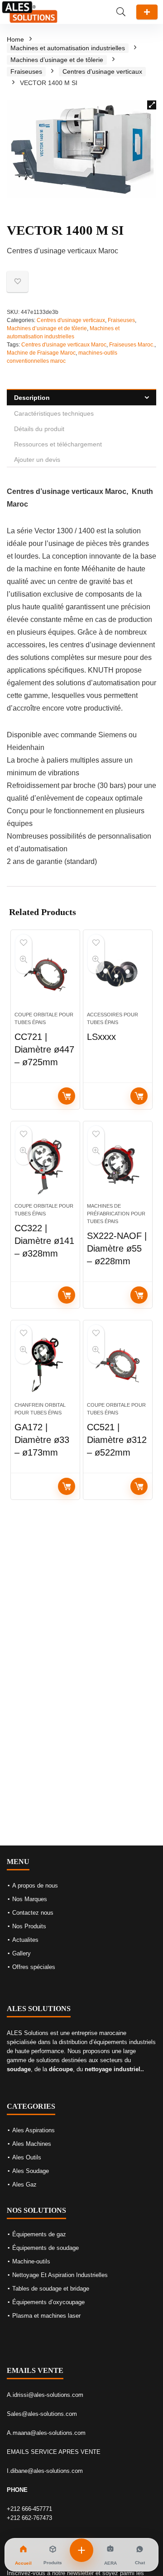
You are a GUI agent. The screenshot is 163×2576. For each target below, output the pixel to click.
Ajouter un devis (147, 12)
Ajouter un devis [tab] (37, 460)
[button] (152, 105)
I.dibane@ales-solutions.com (45, 2471)
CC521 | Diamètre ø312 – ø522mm (117, 1440)
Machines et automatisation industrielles (68, 48)
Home (15, 39)
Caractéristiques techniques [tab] (54, 413)
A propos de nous (35, 1886)
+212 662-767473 (29, 2518)
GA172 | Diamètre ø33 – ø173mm (42, 1440)
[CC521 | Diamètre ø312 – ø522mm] (118, 1365)
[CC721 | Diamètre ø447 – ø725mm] (45, 974)
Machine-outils (31, 2261)
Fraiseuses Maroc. (132, 345)
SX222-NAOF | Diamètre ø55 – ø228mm (117, 1248)
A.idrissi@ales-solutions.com (45, 2395)
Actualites (25, 1940)
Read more (67, 1096)
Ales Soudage (31, 2171)
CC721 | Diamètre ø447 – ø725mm (44, 1049)
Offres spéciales (34, 1967)
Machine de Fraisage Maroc (41, 353)
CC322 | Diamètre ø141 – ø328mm (44, 1241)
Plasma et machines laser (46, 2316)
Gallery (22, 1953)
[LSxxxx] (118, 974)
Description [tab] (32, 398)
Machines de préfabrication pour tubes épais (116, 1214)
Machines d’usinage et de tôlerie (57, 60)
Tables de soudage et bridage (51, 2289)
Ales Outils (27, 2157)
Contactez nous (33, 1913)
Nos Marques (30, 1899)
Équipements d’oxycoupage (48, 2302)
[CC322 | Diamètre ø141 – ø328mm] (45, 1166)
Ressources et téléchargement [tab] (58, 444)
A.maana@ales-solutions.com (46, 2433)
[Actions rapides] (81, 2550)
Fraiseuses (26, 71)
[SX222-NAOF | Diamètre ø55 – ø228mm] (118, 1166)
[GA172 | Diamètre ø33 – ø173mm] (45, 1365)
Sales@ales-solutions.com (42, 2414)
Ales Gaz (24, 2185)
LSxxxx (101, 1037)
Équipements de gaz (39, 2234)
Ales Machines (32, 2144)
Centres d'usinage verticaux (102, 71)
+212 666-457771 (29, 2509)
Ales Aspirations (34, 2130)
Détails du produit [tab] (39, 429)
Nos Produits (29, 1926)
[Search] (121, 12)
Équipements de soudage (46, 2248)
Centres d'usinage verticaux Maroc (64, 345)
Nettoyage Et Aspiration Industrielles (60, 2275)
